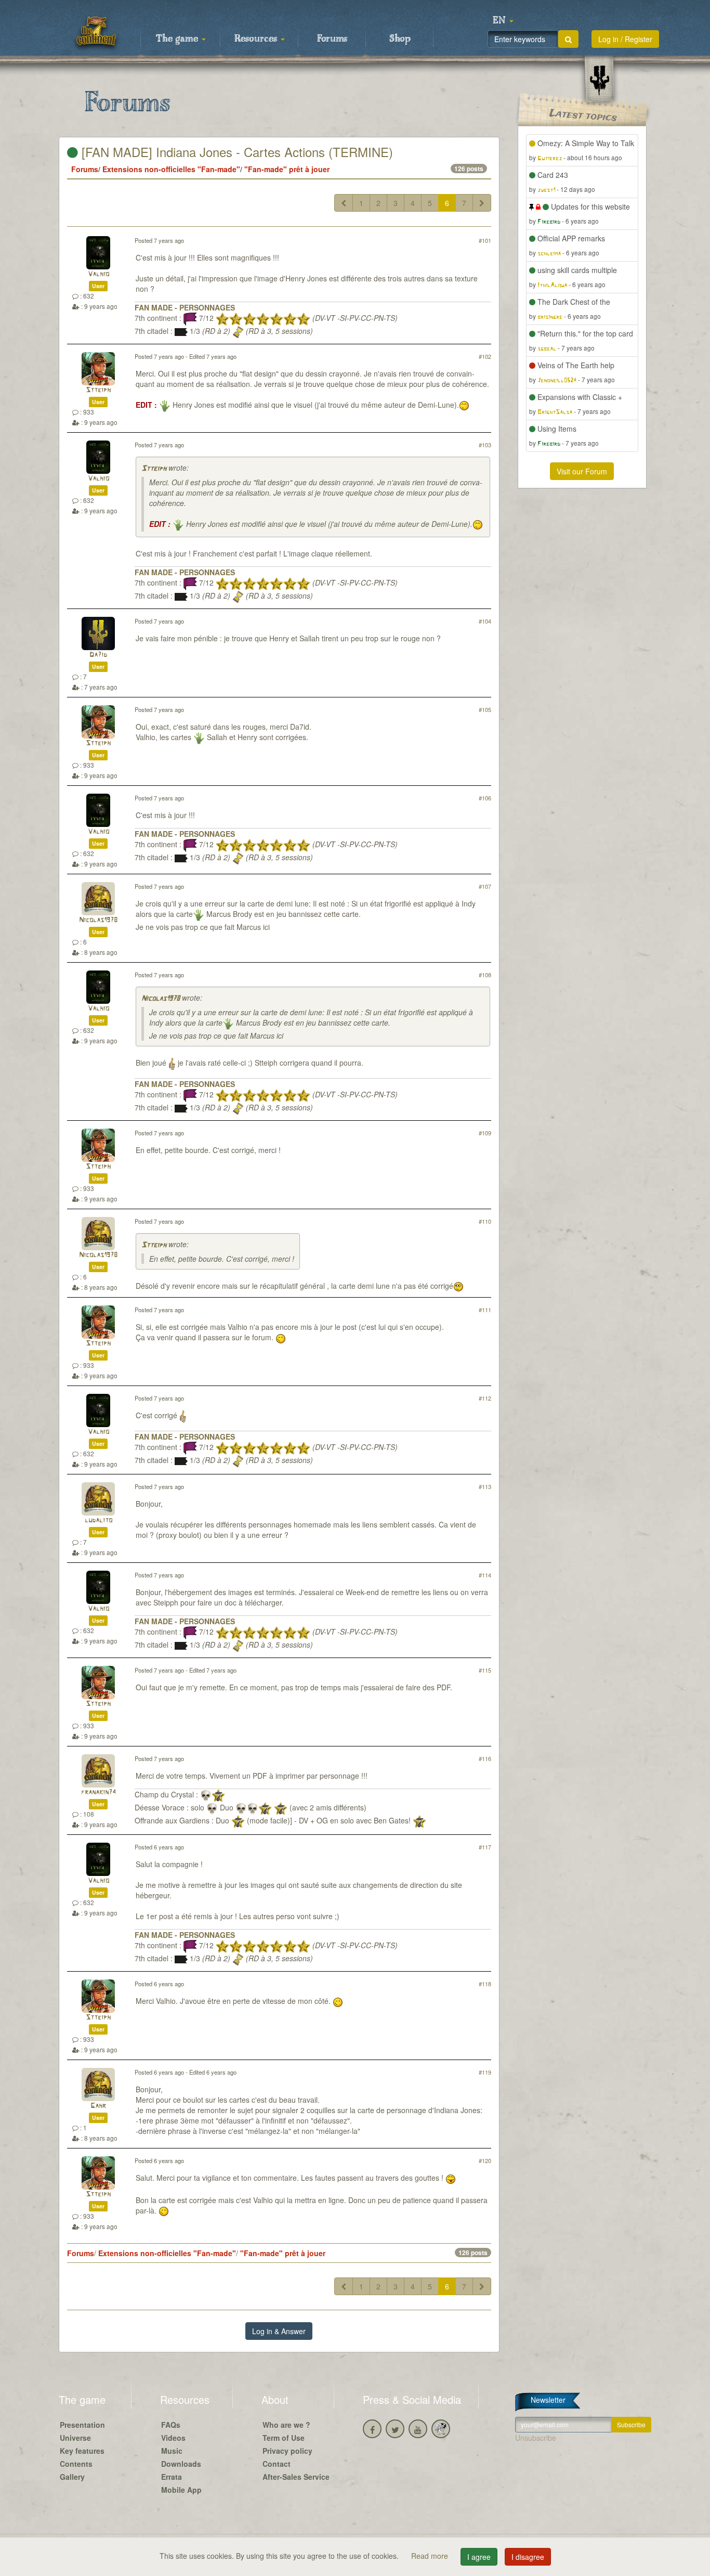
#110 (485, 1221)
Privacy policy (287, 2451)
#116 (485, 1758)
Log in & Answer (279, 2331)
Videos (173, 2438)
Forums (332, 39)
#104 (485, 621)
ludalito (98, 1520)
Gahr (98, 2106)
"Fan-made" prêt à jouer (287, 169)
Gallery (72, 2477)
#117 (485, 1847)
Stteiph (98, 390)
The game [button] (178, 39)
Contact (277, 2464)
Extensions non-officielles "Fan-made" (171, 169)
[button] (503, 21)
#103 (485, 445)
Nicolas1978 (98, 920)
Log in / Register (625, 39)
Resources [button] (257, 39)
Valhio (98, 274)
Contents (76, 2464)
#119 (485, 2072)
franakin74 (98, 1792)
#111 (485, 1310)
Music (172, 2451)
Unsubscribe (536, 2438)
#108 (485, 975)
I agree (479, 2557)
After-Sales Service (296, 2477)
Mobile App (181, 2490)
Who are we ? (286, 2425)
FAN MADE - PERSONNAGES (185, 307)
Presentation (82, 2425)
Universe (75, 2438)
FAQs (171, 2425)
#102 (485, 356)
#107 (485, 886)
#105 (485, 709)
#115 (485, 1670)
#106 (485, 798)
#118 (485, 1984)
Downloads (181, 2464)
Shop (400, 39)
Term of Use (284, 2438)
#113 (485, 1486)
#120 (485, 2160)
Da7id (98, 655)
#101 (485, 240)
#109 (485, 1133)
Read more (431, 2556)
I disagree (528, 2557)
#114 (485, 1575)
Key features (82, 2451)
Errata (172, 2477)
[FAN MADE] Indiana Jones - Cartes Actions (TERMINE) (235, 152)
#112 (485, 1398)
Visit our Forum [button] (582, 471)
